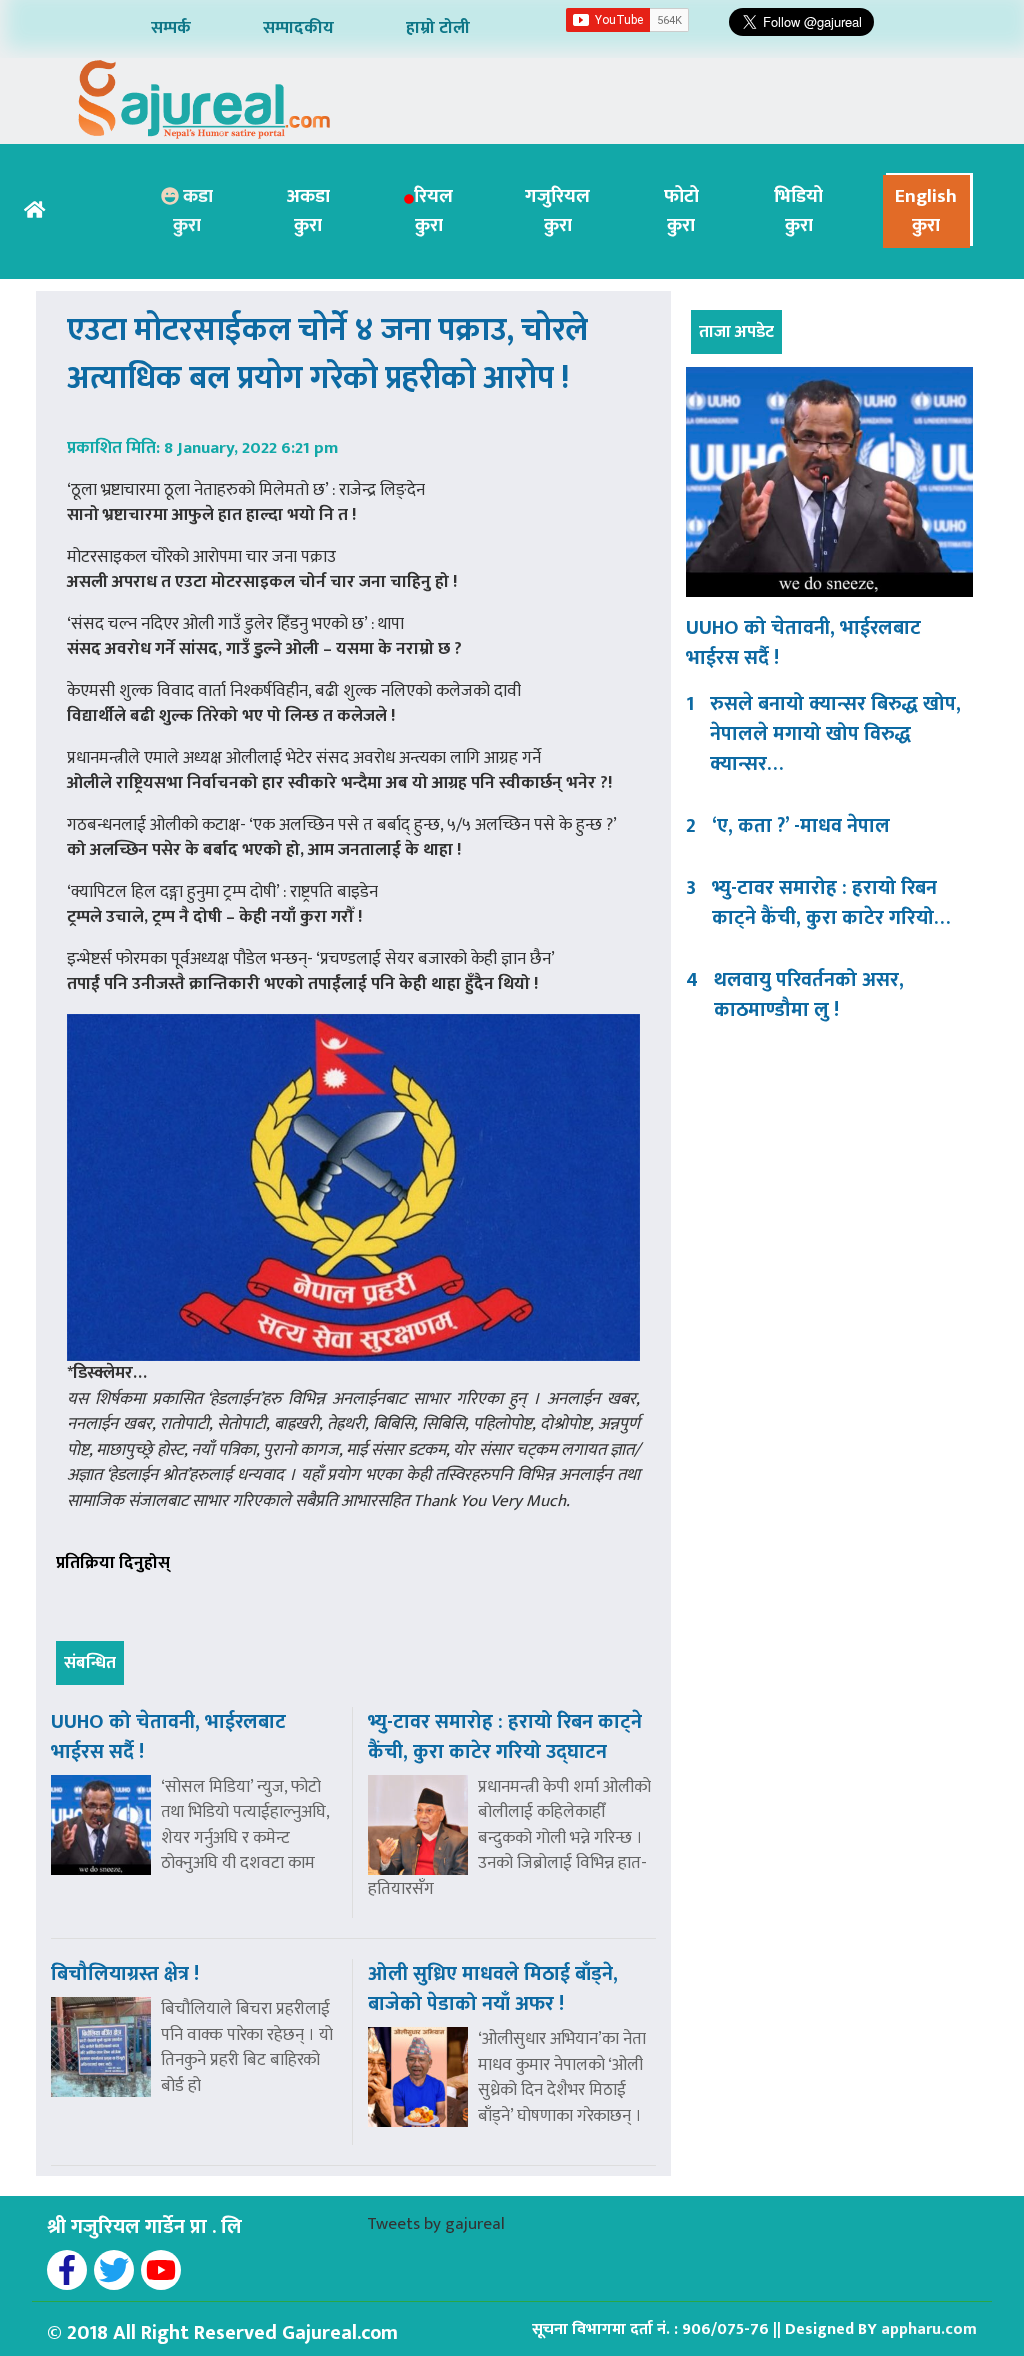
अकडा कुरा (308, 211)
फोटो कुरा (681, 211)
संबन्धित (90, 1663)
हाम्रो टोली (438, 28)
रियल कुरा (433, 211)
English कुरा (926, 211)
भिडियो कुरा (798, 211)
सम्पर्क (171, 28)
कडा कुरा (193, 211)
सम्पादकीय (298, 28)
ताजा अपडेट (736, 332)
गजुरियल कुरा (557, 211)
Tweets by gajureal (436, 2224)
